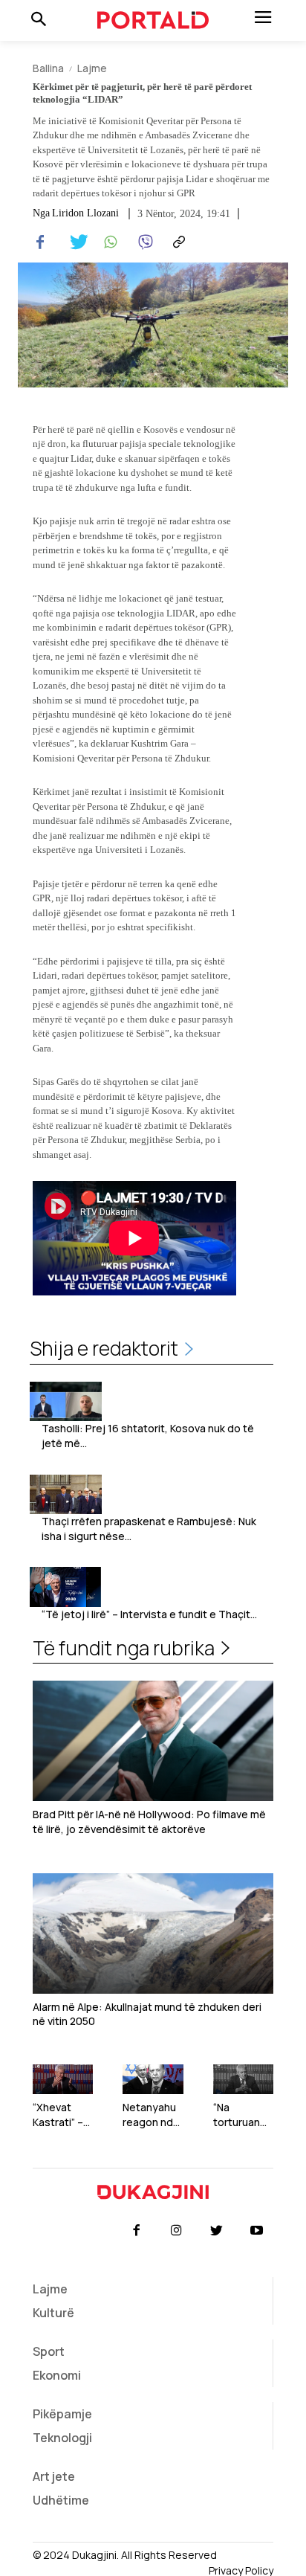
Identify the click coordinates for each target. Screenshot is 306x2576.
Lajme (92, 68)
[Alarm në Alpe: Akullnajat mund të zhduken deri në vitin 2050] (153, 1933)
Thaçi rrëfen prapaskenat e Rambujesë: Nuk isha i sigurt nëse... (149, 1529)
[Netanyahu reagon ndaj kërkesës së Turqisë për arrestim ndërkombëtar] (153, 2080)
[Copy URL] (177, 242)
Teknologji (62, 2438)
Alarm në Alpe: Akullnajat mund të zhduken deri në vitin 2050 (147, 2014)
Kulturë (53, 2313)
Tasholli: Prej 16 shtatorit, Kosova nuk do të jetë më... (148, 1436)
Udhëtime (61, 2500)
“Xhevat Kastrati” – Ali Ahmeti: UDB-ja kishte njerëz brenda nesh (59, 2115)
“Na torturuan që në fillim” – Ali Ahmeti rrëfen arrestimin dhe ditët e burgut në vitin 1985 (241, 2115)
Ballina (48, 68)
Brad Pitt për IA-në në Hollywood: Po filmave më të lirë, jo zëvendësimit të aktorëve (149, 1822)
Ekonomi (57, 2375)
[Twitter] (74, 242)
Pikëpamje (62, 2414)
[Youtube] (257, 2231)
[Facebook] (40, 242)
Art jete (54, 2476)
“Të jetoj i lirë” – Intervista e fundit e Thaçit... (149, 1614)
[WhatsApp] (108, 242)
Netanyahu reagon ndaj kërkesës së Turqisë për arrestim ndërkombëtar (153, 2115)
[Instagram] (176, 2231)
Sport (49, 2351)
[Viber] (143, 242)
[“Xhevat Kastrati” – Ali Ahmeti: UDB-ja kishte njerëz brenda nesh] (63, 2080)
